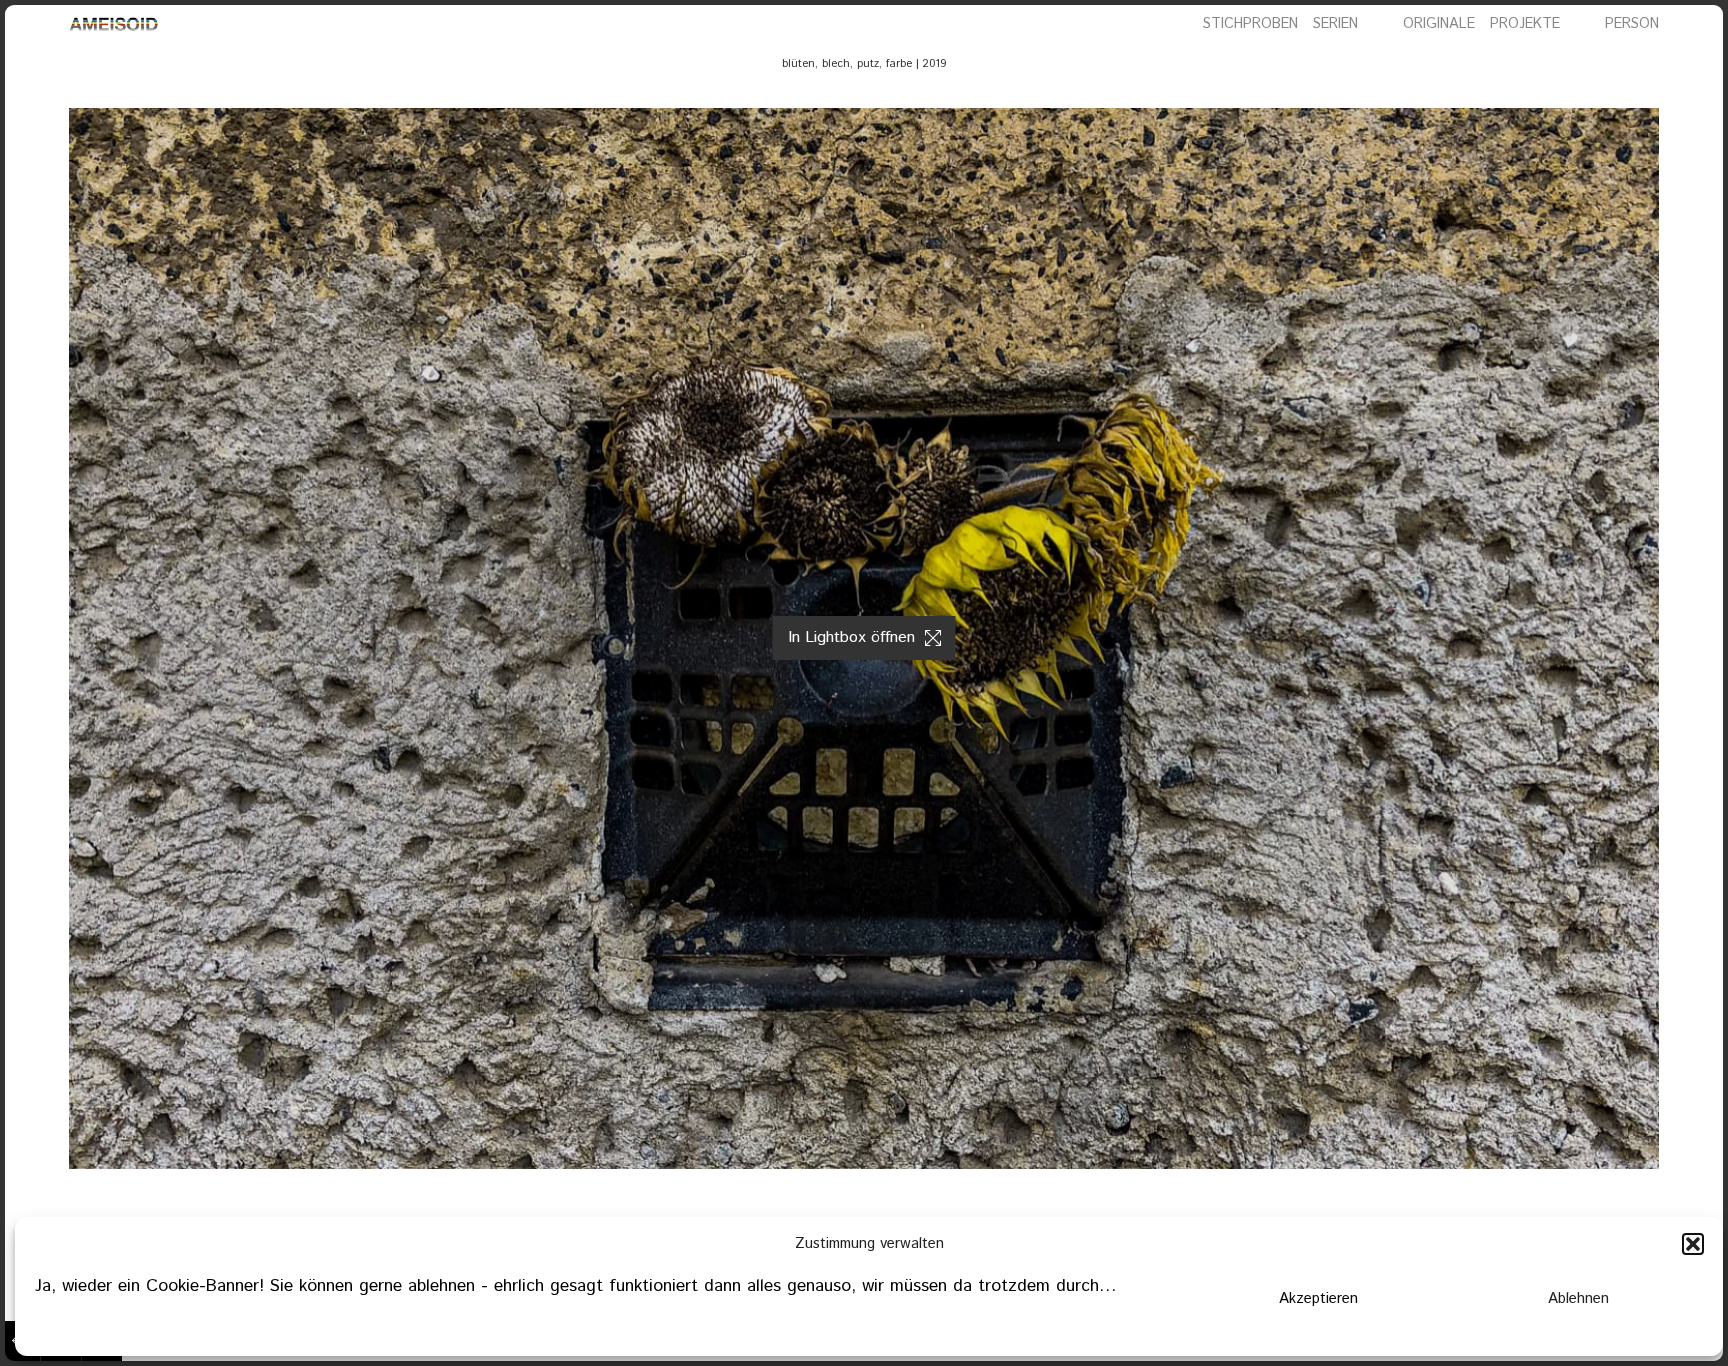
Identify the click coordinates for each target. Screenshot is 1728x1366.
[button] (1693, 1244)
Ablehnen (1578, 1298)
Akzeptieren (1318, 1298)
